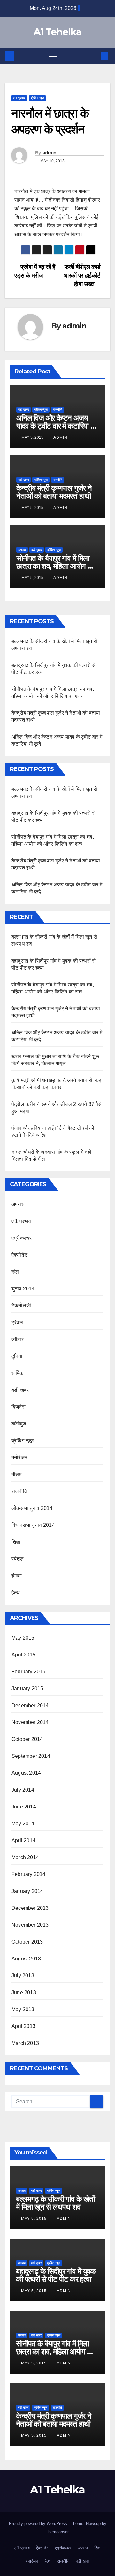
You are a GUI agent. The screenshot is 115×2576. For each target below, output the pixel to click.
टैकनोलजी (21, 1306)
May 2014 (23, 1824)
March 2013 (25, 2043)
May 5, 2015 (34, 2219)
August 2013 (26, 1959)
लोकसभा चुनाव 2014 (32, 1508)
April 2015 (23, 1655)
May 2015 (23, 1638)
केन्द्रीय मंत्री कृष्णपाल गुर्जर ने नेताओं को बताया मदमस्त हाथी (54, 492)
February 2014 (29, 1874)
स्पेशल (18, 1559)
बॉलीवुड (19, 1424)
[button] (94, 56)
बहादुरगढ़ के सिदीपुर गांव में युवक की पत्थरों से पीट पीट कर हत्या (56, 2275)
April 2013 (23, 2026)
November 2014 (30, 1722)
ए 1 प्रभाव (19, 98)
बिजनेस (19, 1407)
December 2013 (30, 1908)
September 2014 (31, 1756)
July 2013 (23, 1976)
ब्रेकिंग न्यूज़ (37, 98)
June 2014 (24, 1807)
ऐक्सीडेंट (19, 1255)
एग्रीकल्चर (22, 1238)
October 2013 (27, 1942)
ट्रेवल (17, 1322)
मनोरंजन (19, 1458)
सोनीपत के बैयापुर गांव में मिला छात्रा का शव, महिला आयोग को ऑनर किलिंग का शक (55, 566)
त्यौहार (18, 1339)
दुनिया (17, 1356)
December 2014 (30, 1705)
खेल (15, 1272)
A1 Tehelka (57, 32)
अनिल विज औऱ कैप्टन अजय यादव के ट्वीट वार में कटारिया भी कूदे (56, 426)
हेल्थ (16, 1593)
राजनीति (58, 410)
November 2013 (30, 1925)
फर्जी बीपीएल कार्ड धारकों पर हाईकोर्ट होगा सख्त (82, 275)
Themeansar (57, 2532)
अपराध (22, 550)
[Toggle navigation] (53, 56)
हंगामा (17, 1576)
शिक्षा (16, 1542)
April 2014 (23, 1840)
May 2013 (23, 2009)
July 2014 (23, 1790)
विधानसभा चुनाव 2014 (33, 1525)
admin (50, 153)
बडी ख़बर (23, 410)
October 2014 (27, 1739)
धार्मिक (18, 1373)
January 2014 (27, 1891)
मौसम (17, 1474)
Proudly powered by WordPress (39, 2524)
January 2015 (27, 1688)
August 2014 (26, 1773)
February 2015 (29, 1672)
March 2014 (25, 1857)
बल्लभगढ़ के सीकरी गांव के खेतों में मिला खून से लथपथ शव (55, 2203)
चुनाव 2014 (23, 1289)
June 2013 (24, 1992)
